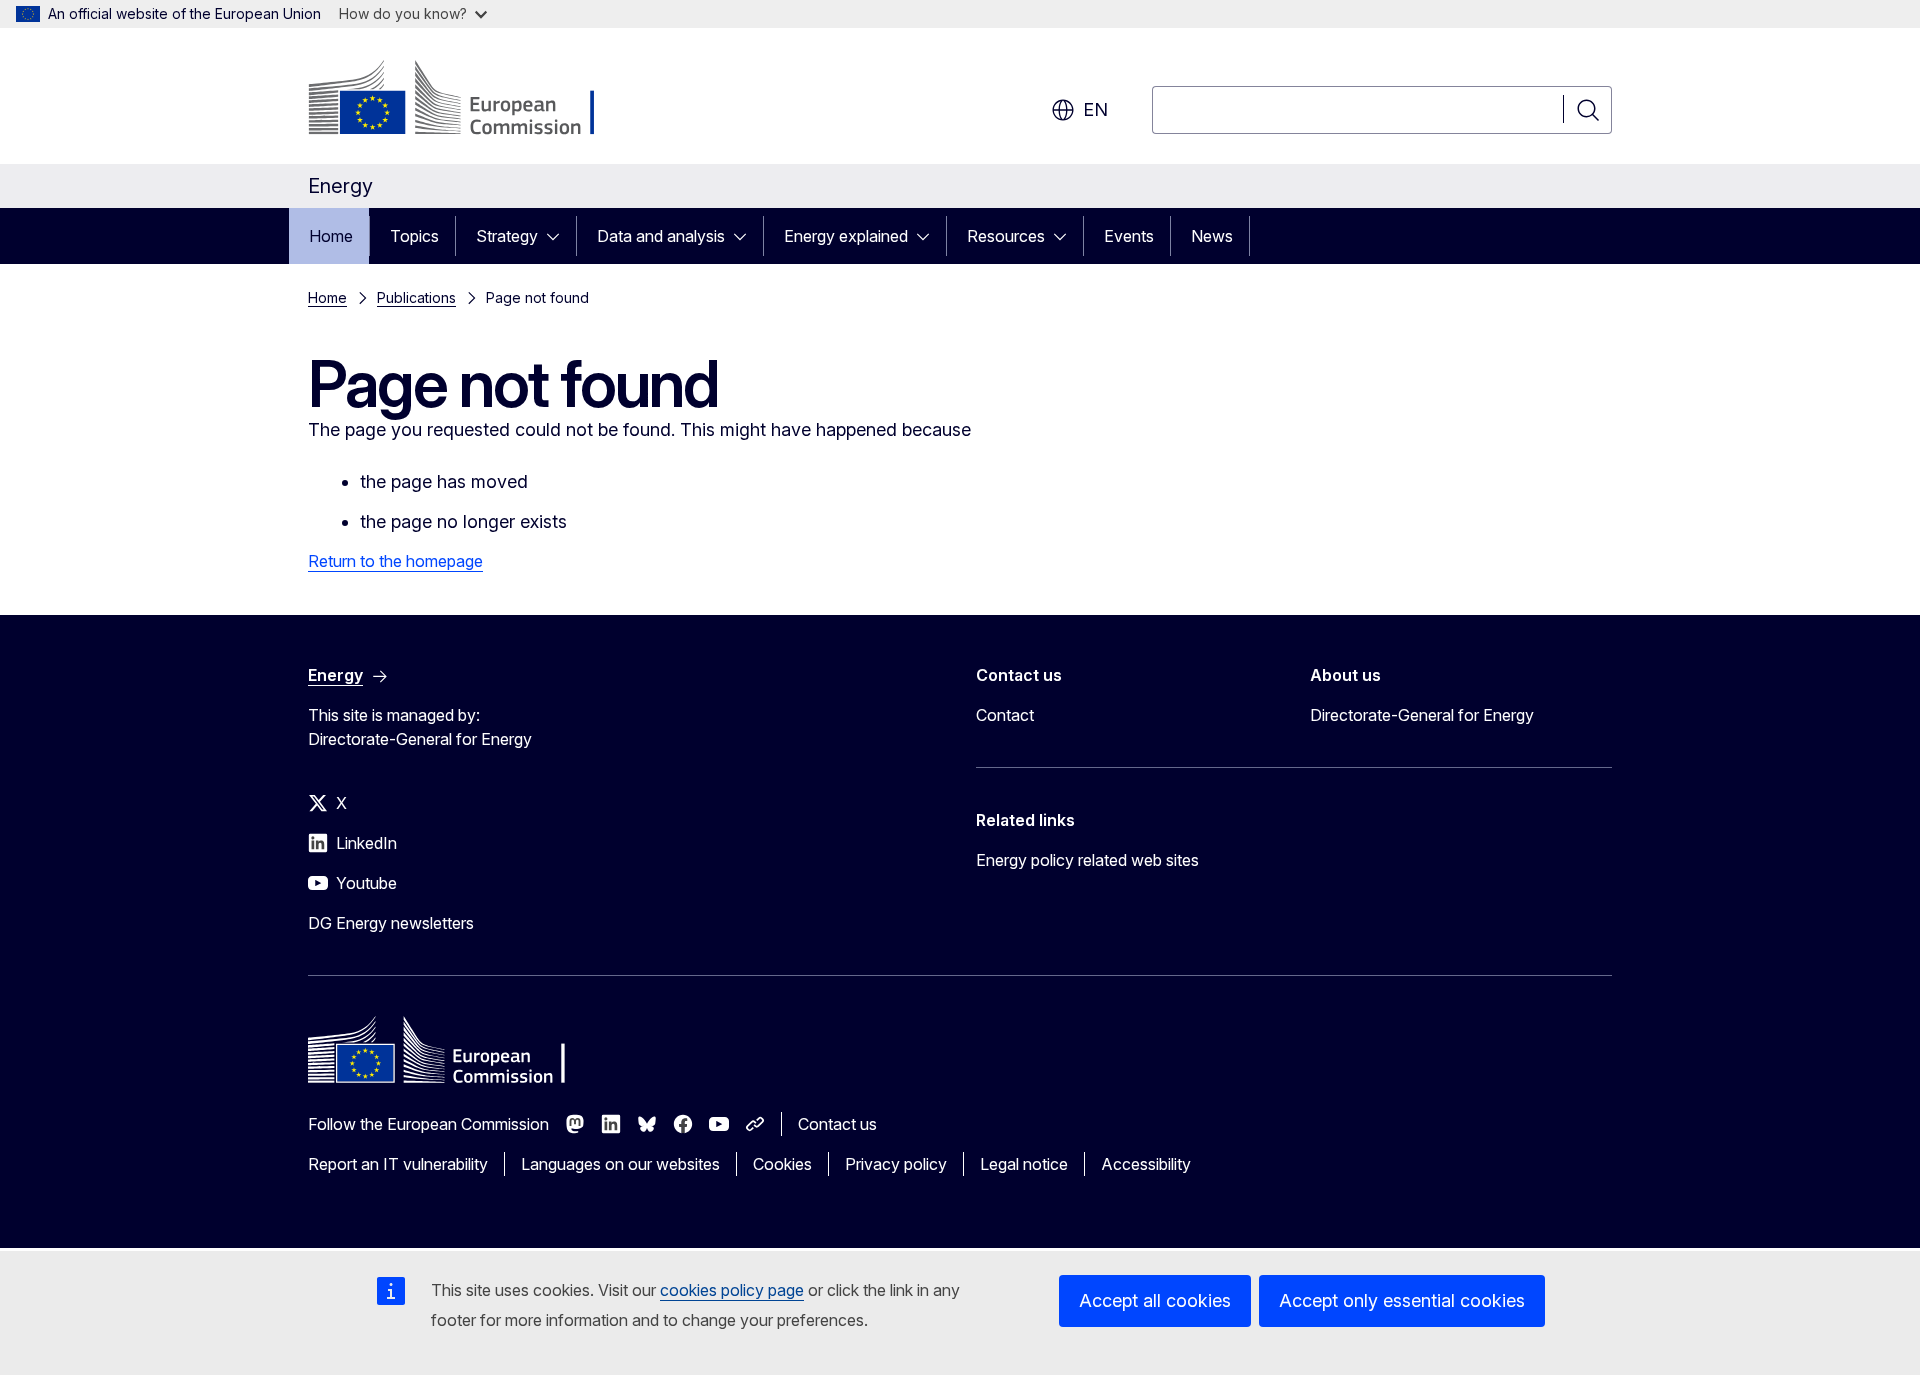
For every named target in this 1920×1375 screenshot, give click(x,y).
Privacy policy (896, 1164)
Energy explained (846, 236)
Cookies (782, 1164)
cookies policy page (732, 1290)
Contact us (837, 1124)
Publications (416, 297)
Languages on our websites (620, 1164)
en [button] (1095, 109)
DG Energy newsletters (391, 923)
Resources (1006, 236)
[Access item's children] (559, 236)
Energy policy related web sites (1087, 860)
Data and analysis (661, 236)
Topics (414, 236)
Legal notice (1024, 1164)
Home (331, 236)
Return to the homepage (395, 561)
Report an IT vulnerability (398, 1164)
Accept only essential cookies (1402, 1300)
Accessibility (1146, 1164)
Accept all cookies (1155, 1300)
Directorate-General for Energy (1422, 715)
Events (1129, 236)
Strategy (507, 236)
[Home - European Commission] (469, 100)
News (1212, 236)
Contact (1005, 715)
